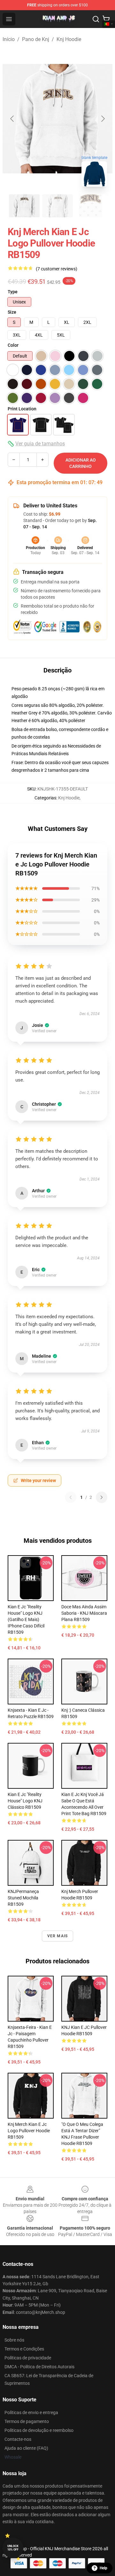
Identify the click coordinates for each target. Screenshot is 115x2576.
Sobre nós (14, 2340)
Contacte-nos (18, 2439)
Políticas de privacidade (28, 2358)
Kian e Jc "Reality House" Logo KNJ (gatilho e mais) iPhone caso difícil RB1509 (26, 1619)
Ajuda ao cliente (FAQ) (26, 2448)
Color (13, 345)
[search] (96, 19)
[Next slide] (103, 119)
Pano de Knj (36, 39)
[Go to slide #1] (24, 206)
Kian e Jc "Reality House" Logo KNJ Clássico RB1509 (25, 1801)
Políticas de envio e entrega (31, 2412)
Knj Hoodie (69, 39)
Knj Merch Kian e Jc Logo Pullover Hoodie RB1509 (29, 2131)
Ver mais (58, 1936)
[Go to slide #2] (57, 206)
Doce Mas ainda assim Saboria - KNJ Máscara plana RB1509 (84, 1613)
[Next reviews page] (102, 1497)
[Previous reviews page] (71, 1497)
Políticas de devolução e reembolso (39, 2430)
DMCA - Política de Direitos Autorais (39, 2367)
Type (13, 292)
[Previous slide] (12, 119)
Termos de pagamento (27, 2421)
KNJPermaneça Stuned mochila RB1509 (23, 1898)
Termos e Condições (24, 2349)
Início (9, 39)
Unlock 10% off (13, 2548)
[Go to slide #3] (91, 206)
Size (12, 312)
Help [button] (103, 2568)
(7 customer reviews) (57, 269)
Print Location (22, 409)
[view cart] (106, 19)
